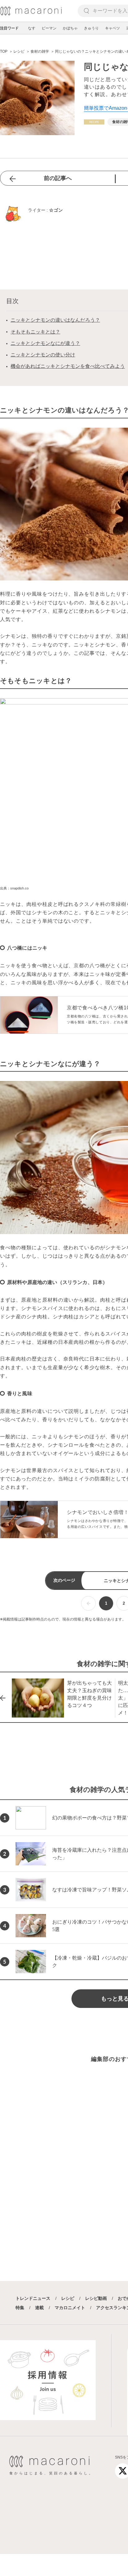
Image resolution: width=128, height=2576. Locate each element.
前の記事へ (58, 178)
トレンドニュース (33, 2298)
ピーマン (49, 28)
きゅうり (91, 28)
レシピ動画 (96, 2298)
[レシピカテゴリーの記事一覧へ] (94, 122)
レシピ (68, 2298)
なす (32, 28)
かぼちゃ (70, 28)
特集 (20, 2308)
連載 (39, 2308)
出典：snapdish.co (14, 888)
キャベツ (112, 28)
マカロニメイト (70, 2308)
